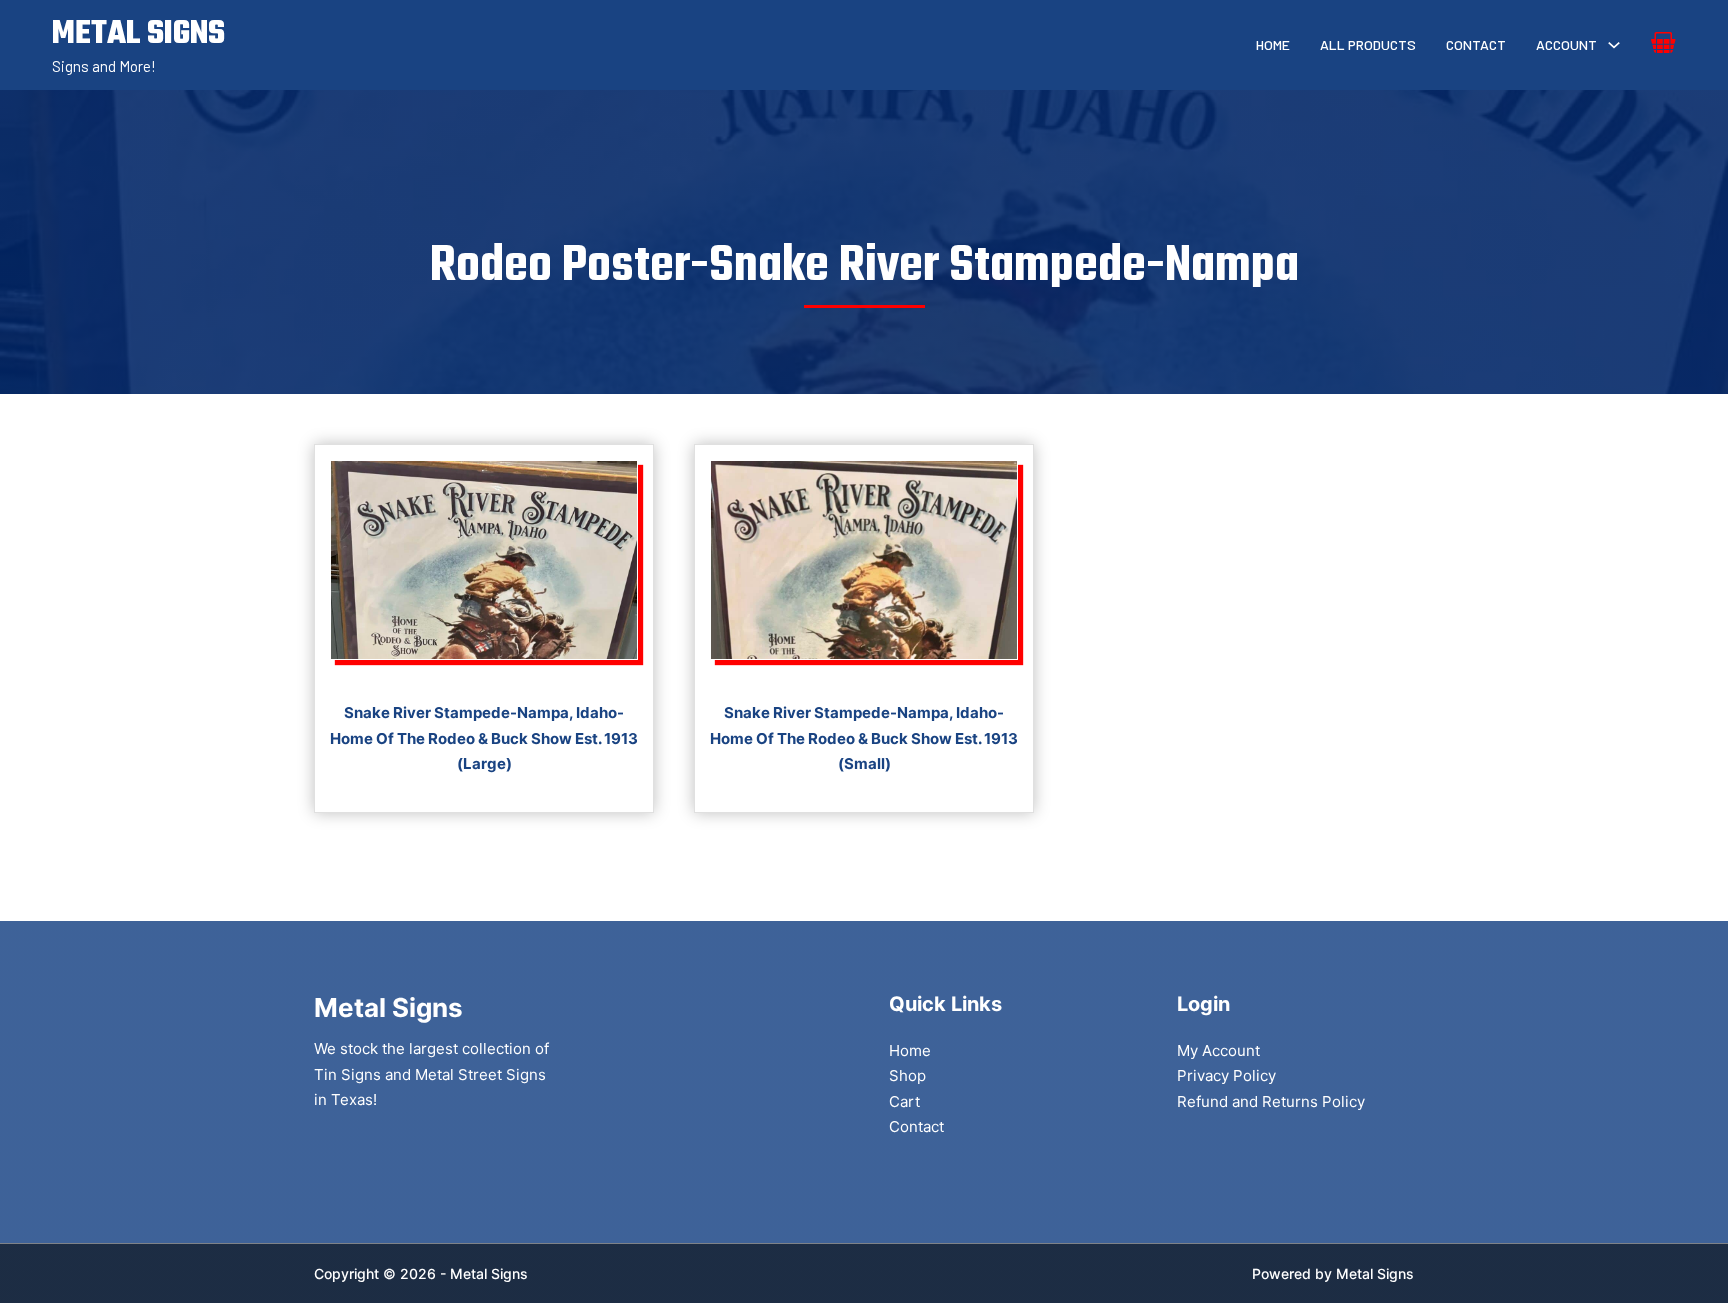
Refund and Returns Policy (1271, 1101)
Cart (904, 1101)
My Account (1218, 1050)
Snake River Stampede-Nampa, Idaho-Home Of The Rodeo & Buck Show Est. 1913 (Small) (864, 738)
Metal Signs (1375, 1273)
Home (1273, 44)
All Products (1368, 44)
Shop (907, 1075)
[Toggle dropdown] (1614, 45)
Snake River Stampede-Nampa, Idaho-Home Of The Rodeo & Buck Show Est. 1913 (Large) (484, 738)
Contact (1476, 44)
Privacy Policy (1226, 1075)
